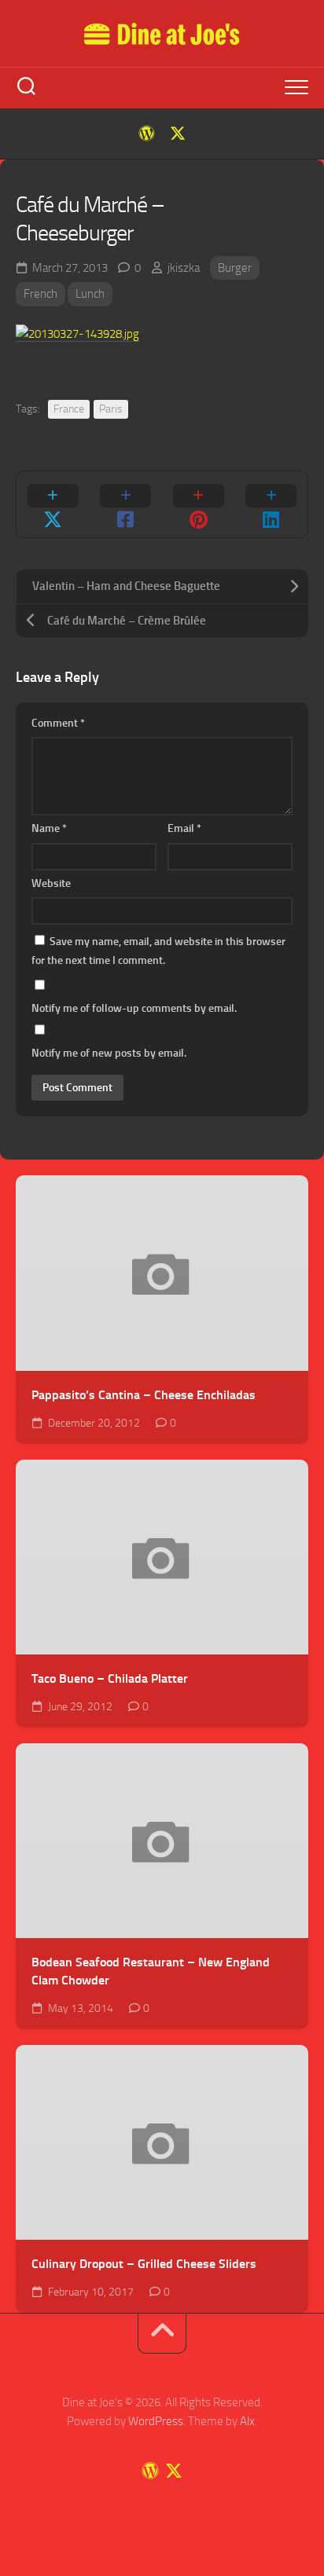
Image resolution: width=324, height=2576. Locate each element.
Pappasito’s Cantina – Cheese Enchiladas (144, 1395)
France (69, 409)
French (40, 294)
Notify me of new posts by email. (109, 1053)
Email (184, 828)
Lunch (90, 294)
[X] (178, 134)
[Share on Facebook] (126, 504)
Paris (111, 409)
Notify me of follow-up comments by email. (134, 1008)
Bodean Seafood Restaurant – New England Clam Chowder (151, 1971)
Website (51, 883)
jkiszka (184, 268)
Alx (247, 2421)
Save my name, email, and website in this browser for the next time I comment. (158, 951)
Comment (58, 723)
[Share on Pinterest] (199, 504)
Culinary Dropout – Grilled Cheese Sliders (144, 2264)
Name (49, 828)
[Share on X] (53, 504)
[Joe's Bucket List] (146, 134)
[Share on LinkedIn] (272, 504)
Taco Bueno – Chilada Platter (110, 1678)
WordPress (156, 2421)
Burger (235, 268)
